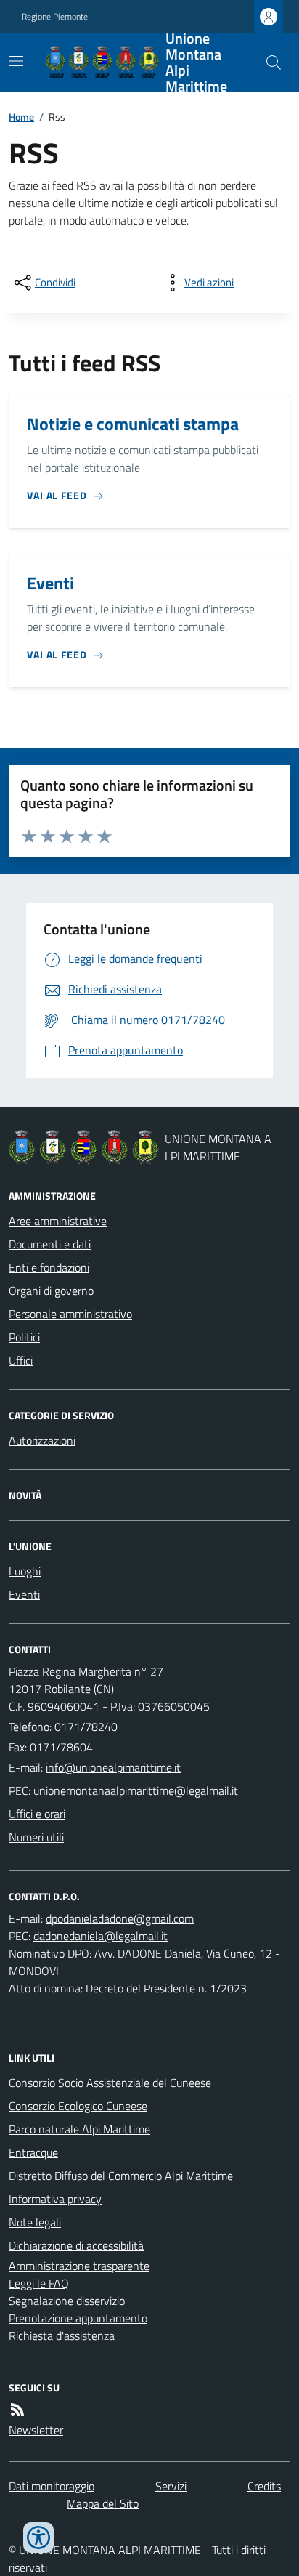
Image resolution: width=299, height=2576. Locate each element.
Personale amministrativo (70, 1314)
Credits (264, 2486)
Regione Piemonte (55, 17)
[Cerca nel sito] (268, 62)
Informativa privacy (55, 2199)
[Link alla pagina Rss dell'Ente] (17, 2410)
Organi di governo (51, 1291)
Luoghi (25, 1571)
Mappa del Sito (103, 2503)
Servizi (171, 2486)
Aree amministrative (58, 1221)
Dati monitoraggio (52, 2486)
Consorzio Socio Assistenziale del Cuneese (110, 2083)
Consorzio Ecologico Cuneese (78, 2106)
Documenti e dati (50, 1244)
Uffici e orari (37, 1814)
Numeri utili (36, 1837)
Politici (24, 1337)
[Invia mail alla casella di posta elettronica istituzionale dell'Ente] (113, 1767)
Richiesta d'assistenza (62, 2335)
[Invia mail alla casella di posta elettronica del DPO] (120, 1918)
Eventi (24, 1594)
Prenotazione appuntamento (78, 2318)
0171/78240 (86, 1727)
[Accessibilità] (38, 2537)
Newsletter (36, 2430)
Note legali (35, 2222)
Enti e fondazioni (49, 1267)
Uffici (21, 1360)
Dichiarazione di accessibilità (76, 2245)
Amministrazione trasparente (79, 2266)
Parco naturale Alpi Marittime (79, 2129)
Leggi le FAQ (39, 2283)
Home (21, 117)
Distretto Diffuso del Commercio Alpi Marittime (121, 2176)
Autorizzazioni (42, 1440)
